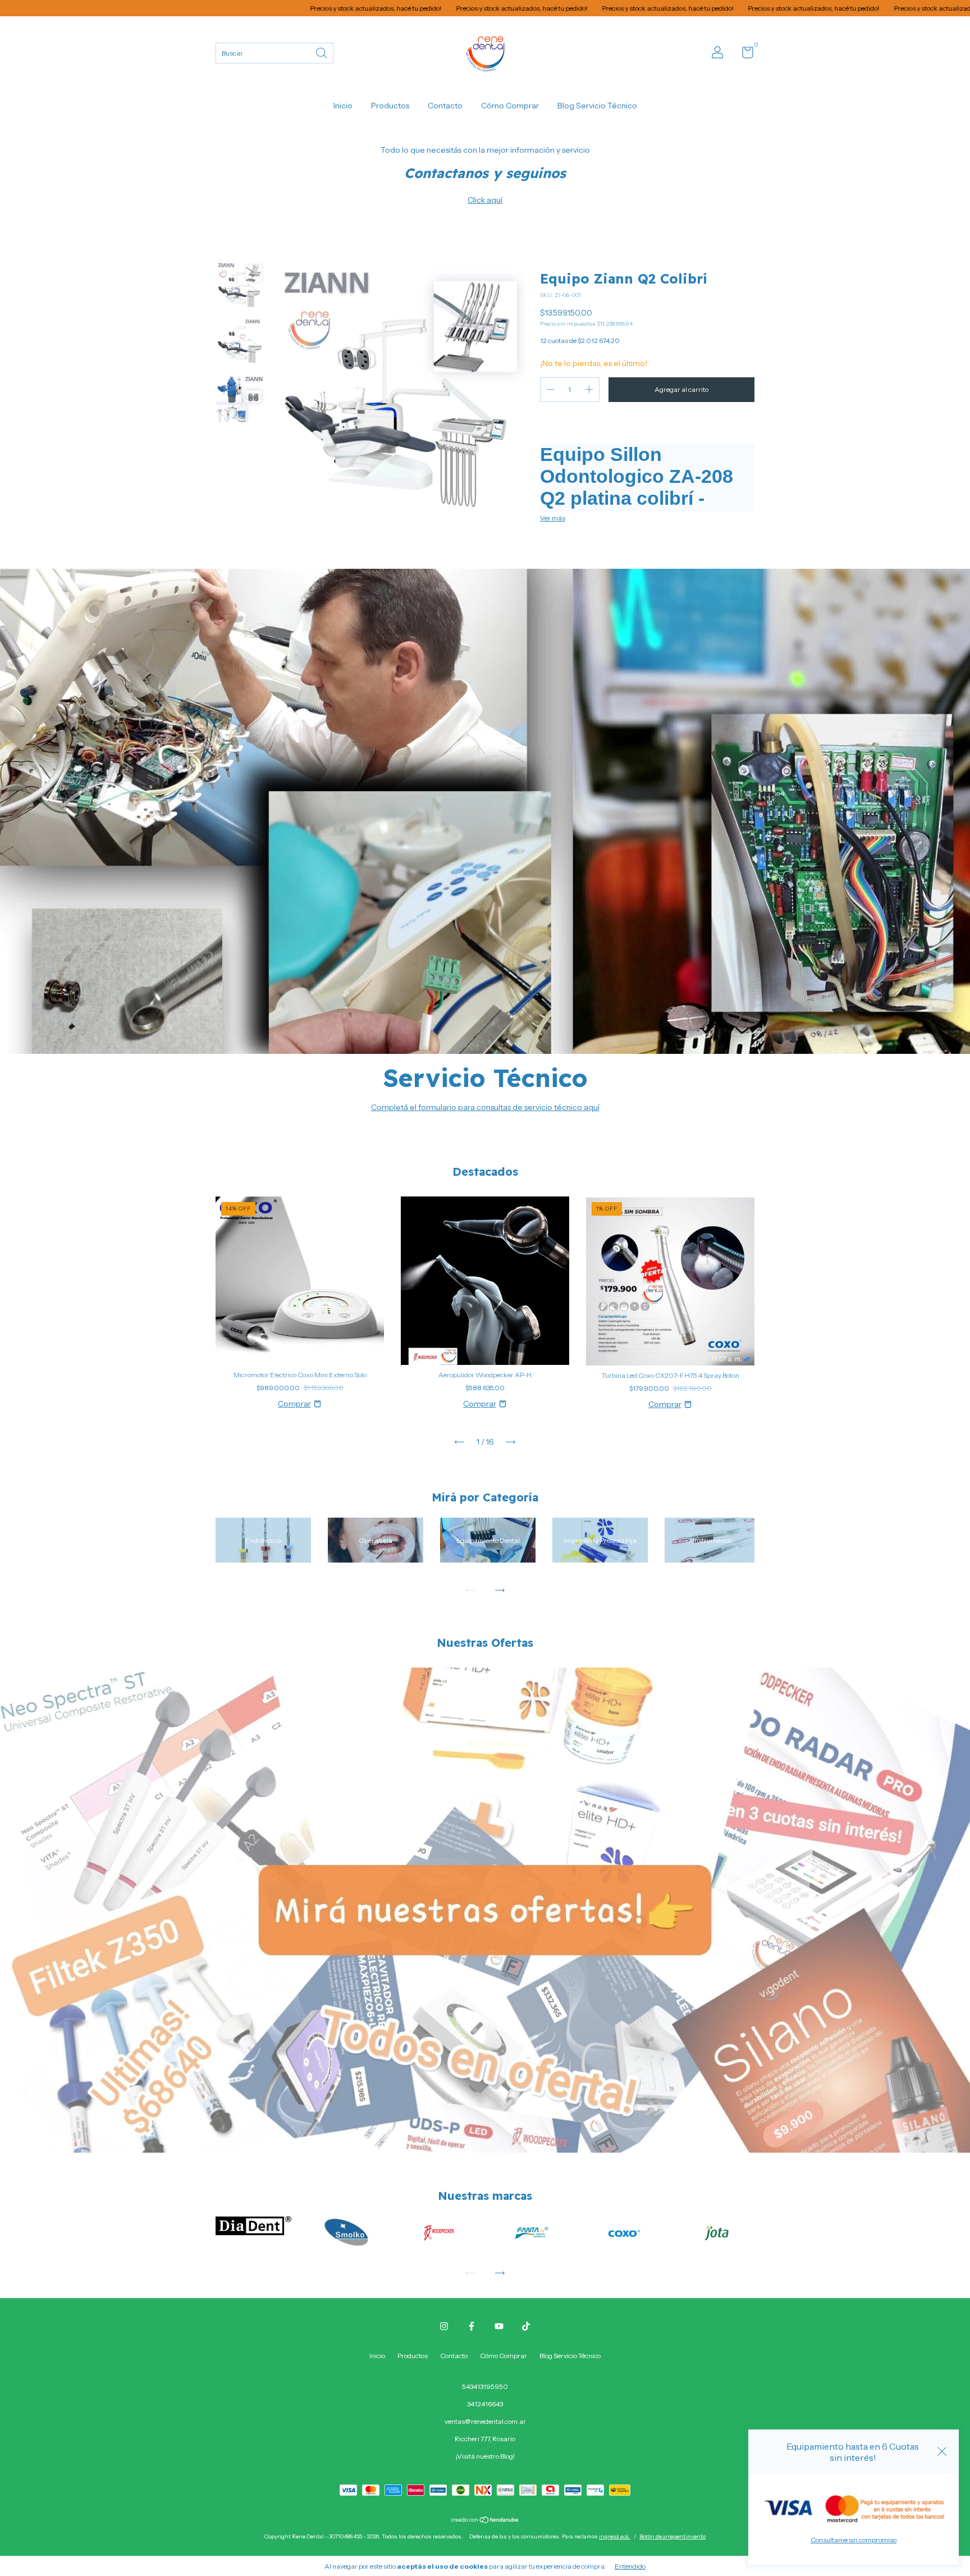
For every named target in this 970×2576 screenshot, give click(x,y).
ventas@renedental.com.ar (485, 2421)
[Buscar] (322, 52)
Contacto (445, 106)
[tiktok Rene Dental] (526, 2326)
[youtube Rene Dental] (499, 2326)
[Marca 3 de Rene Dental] (439, 2232)
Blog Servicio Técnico (597, 106)
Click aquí (485, 200)
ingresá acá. (615, 2536)
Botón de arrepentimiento (672, 2536)
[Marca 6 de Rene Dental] (717, 2232)
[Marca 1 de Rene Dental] (253, 2225)
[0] (743, 55)
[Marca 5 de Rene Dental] (624, 2232)
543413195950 (485, 2387)
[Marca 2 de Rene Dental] (346, 2232)
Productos (390, 106)
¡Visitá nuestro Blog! (485, 2456)
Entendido (630, 2566)
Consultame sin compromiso (854, 2540)
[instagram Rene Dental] (444, 2326)
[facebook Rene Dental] (472, 2326)
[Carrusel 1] (485, 1910)
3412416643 (485, 2404)
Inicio (343, 106)
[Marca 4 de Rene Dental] (532, 2232)
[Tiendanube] (485, 2521)
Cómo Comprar (510, 106)
